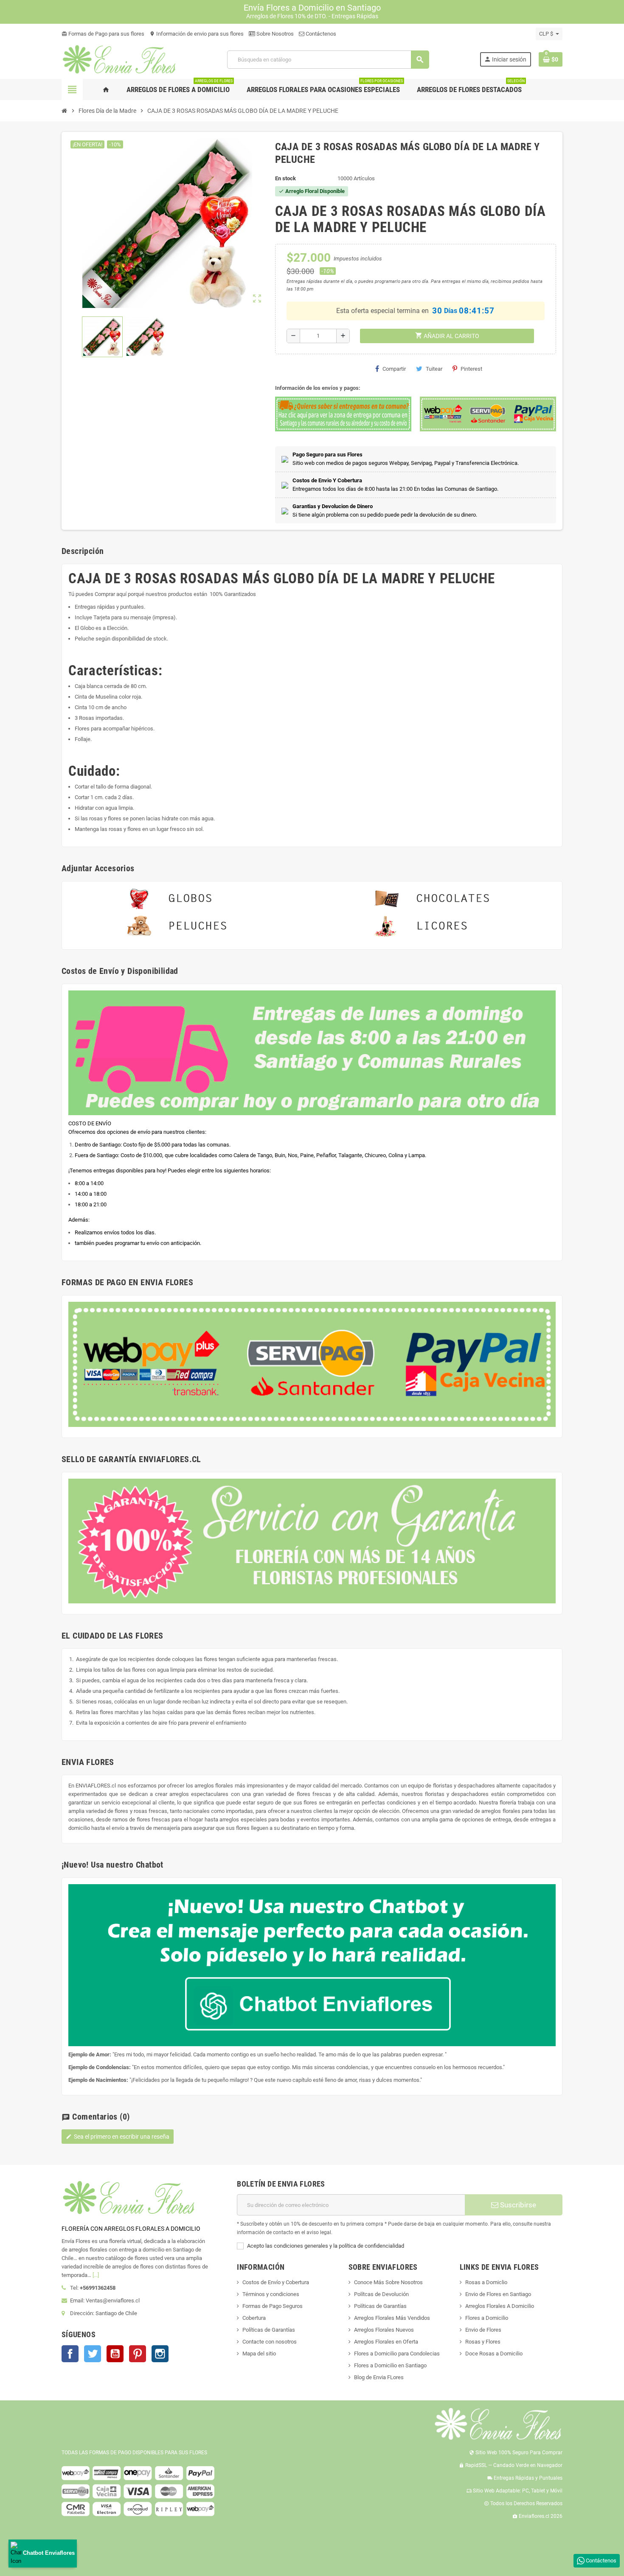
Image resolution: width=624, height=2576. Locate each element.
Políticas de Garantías (269, 2330)
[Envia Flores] (119, 59)
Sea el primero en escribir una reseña (118, 2137)
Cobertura (254, 2318)
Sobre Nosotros (274, 34)
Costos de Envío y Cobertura (276, 2282)
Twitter (93, 2354)
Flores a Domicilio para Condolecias (397, 2354)
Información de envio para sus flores (197, 34)
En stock (285, 178)
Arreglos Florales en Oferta (386, 2342)
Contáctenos (320, 34)
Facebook (70, 2354)
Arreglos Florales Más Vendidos (392, 2318)
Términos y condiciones (271, 2294)
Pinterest (471, 369)
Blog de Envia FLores (379, 2377)
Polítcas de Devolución (381, 2294)
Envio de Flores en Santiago (498, 2294)
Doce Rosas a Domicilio (494, 2354)
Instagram (160, 2354)
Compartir (394, 369)
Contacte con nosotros (270, 2342)
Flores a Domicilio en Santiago (390, 2365)
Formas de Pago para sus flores (103, 34)
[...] (96, 2275)
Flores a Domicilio (487, 2318)
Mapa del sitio (259, 2354)
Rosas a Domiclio (486, 2282)
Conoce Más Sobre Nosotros (388, 2282)
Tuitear (434, 369)
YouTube (115, 2354)
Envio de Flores (483, 2330)
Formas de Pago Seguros (273, 2306)
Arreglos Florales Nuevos (384, 2330)
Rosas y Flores (483, 2342)
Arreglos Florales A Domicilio (500, 2306)
